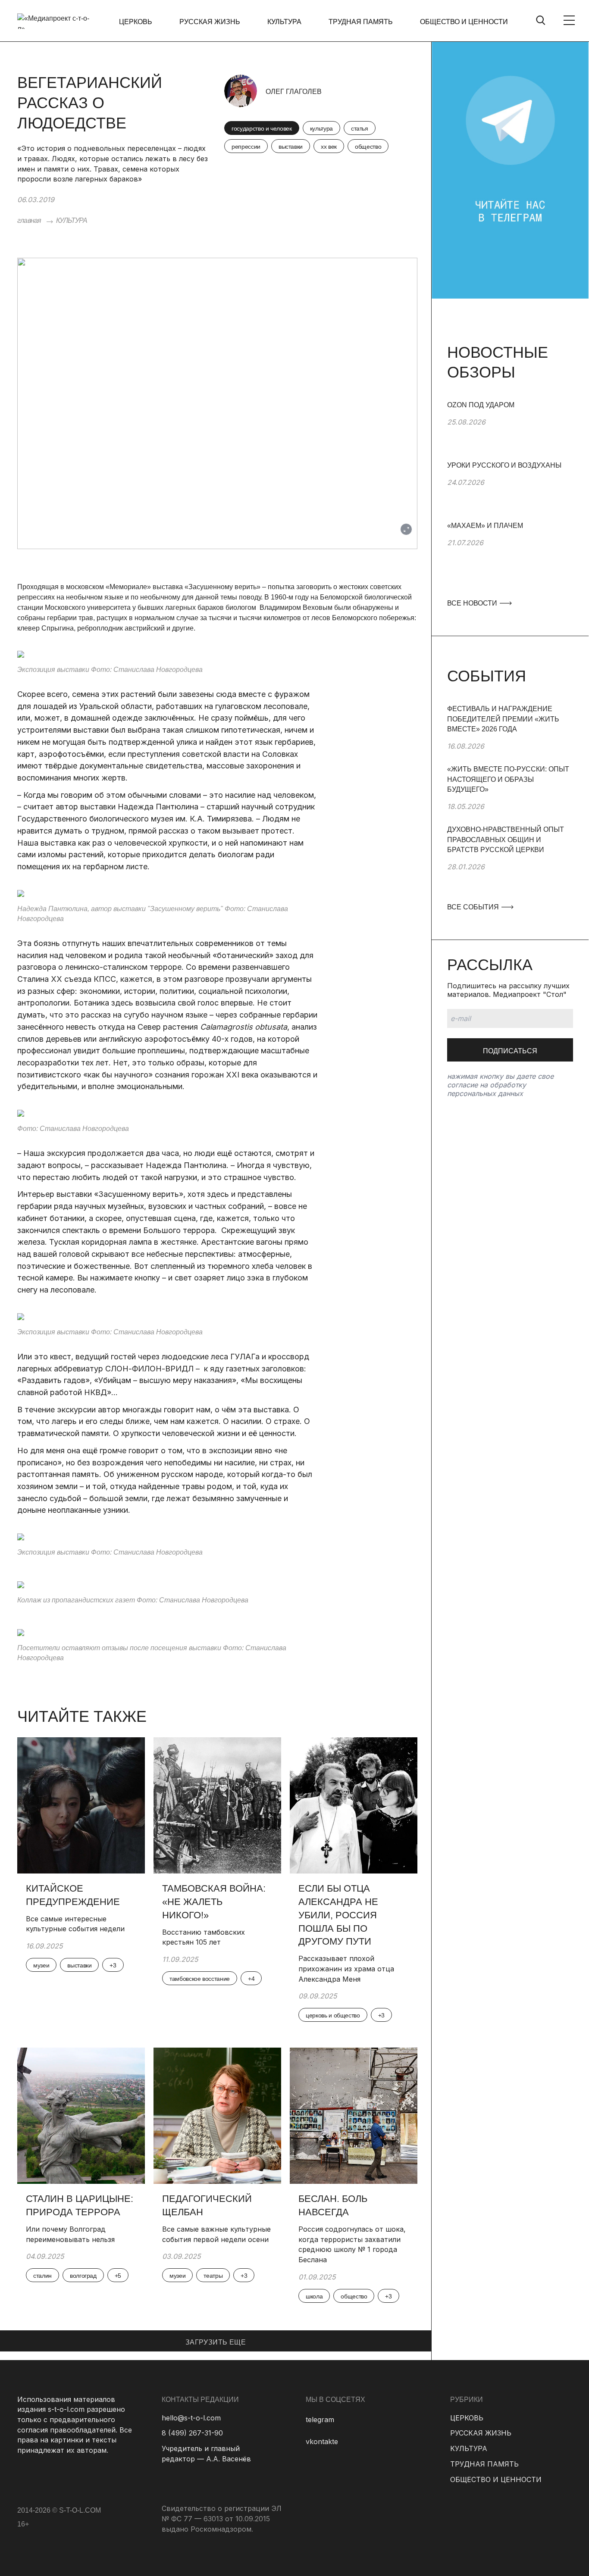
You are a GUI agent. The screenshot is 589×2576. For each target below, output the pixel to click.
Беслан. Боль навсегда (333, 2205)
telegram (320, 2420)
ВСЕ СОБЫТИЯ (474, 907)
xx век (329, 147)
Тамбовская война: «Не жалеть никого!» (214, 1902)
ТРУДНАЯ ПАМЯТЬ (361, 22)
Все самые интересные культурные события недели (77, 1924)
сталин (42, 2276)
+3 (113, 1965)
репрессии (246, 147)
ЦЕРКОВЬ (136, 22)
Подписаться (510, 1051)
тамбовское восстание (200, 1979)
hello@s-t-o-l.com (191, 2418)
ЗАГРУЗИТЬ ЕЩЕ (216, 2342)
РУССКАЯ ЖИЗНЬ (210, 22)
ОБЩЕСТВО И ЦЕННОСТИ (464, 22)
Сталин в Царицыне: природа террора (80, 2205)
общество (368, 147)
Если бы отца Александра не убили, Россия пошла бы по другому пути (338, 1915)
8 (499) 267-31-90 (192, 2433)
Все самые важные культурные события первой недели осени (216, 2234)
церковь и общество (333, 2015)
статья (360, 128)
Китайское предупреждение (73, 1895)
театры (213, 2276)
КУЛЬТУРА (284, 22)
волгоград (83, 2276)
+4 (251, 1979)
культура (321, 128)
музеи (41, 1965)
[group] (510, 430)
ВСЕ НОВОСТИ (473, 603)
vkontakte (322, 2442)
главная (29, 220)
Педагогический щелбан (207, 2205)
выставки (291, 147)
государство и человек (262, 128)
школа (314, 2296)
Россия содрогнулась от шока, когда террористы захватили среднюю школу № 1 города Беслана (352, 2244)
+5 (118, 2276)
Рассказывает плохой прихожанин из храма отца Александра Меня (346, 1969)
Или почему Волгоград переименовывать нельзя (70, 2234)
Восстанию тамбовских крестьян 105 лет (204, 1937)
